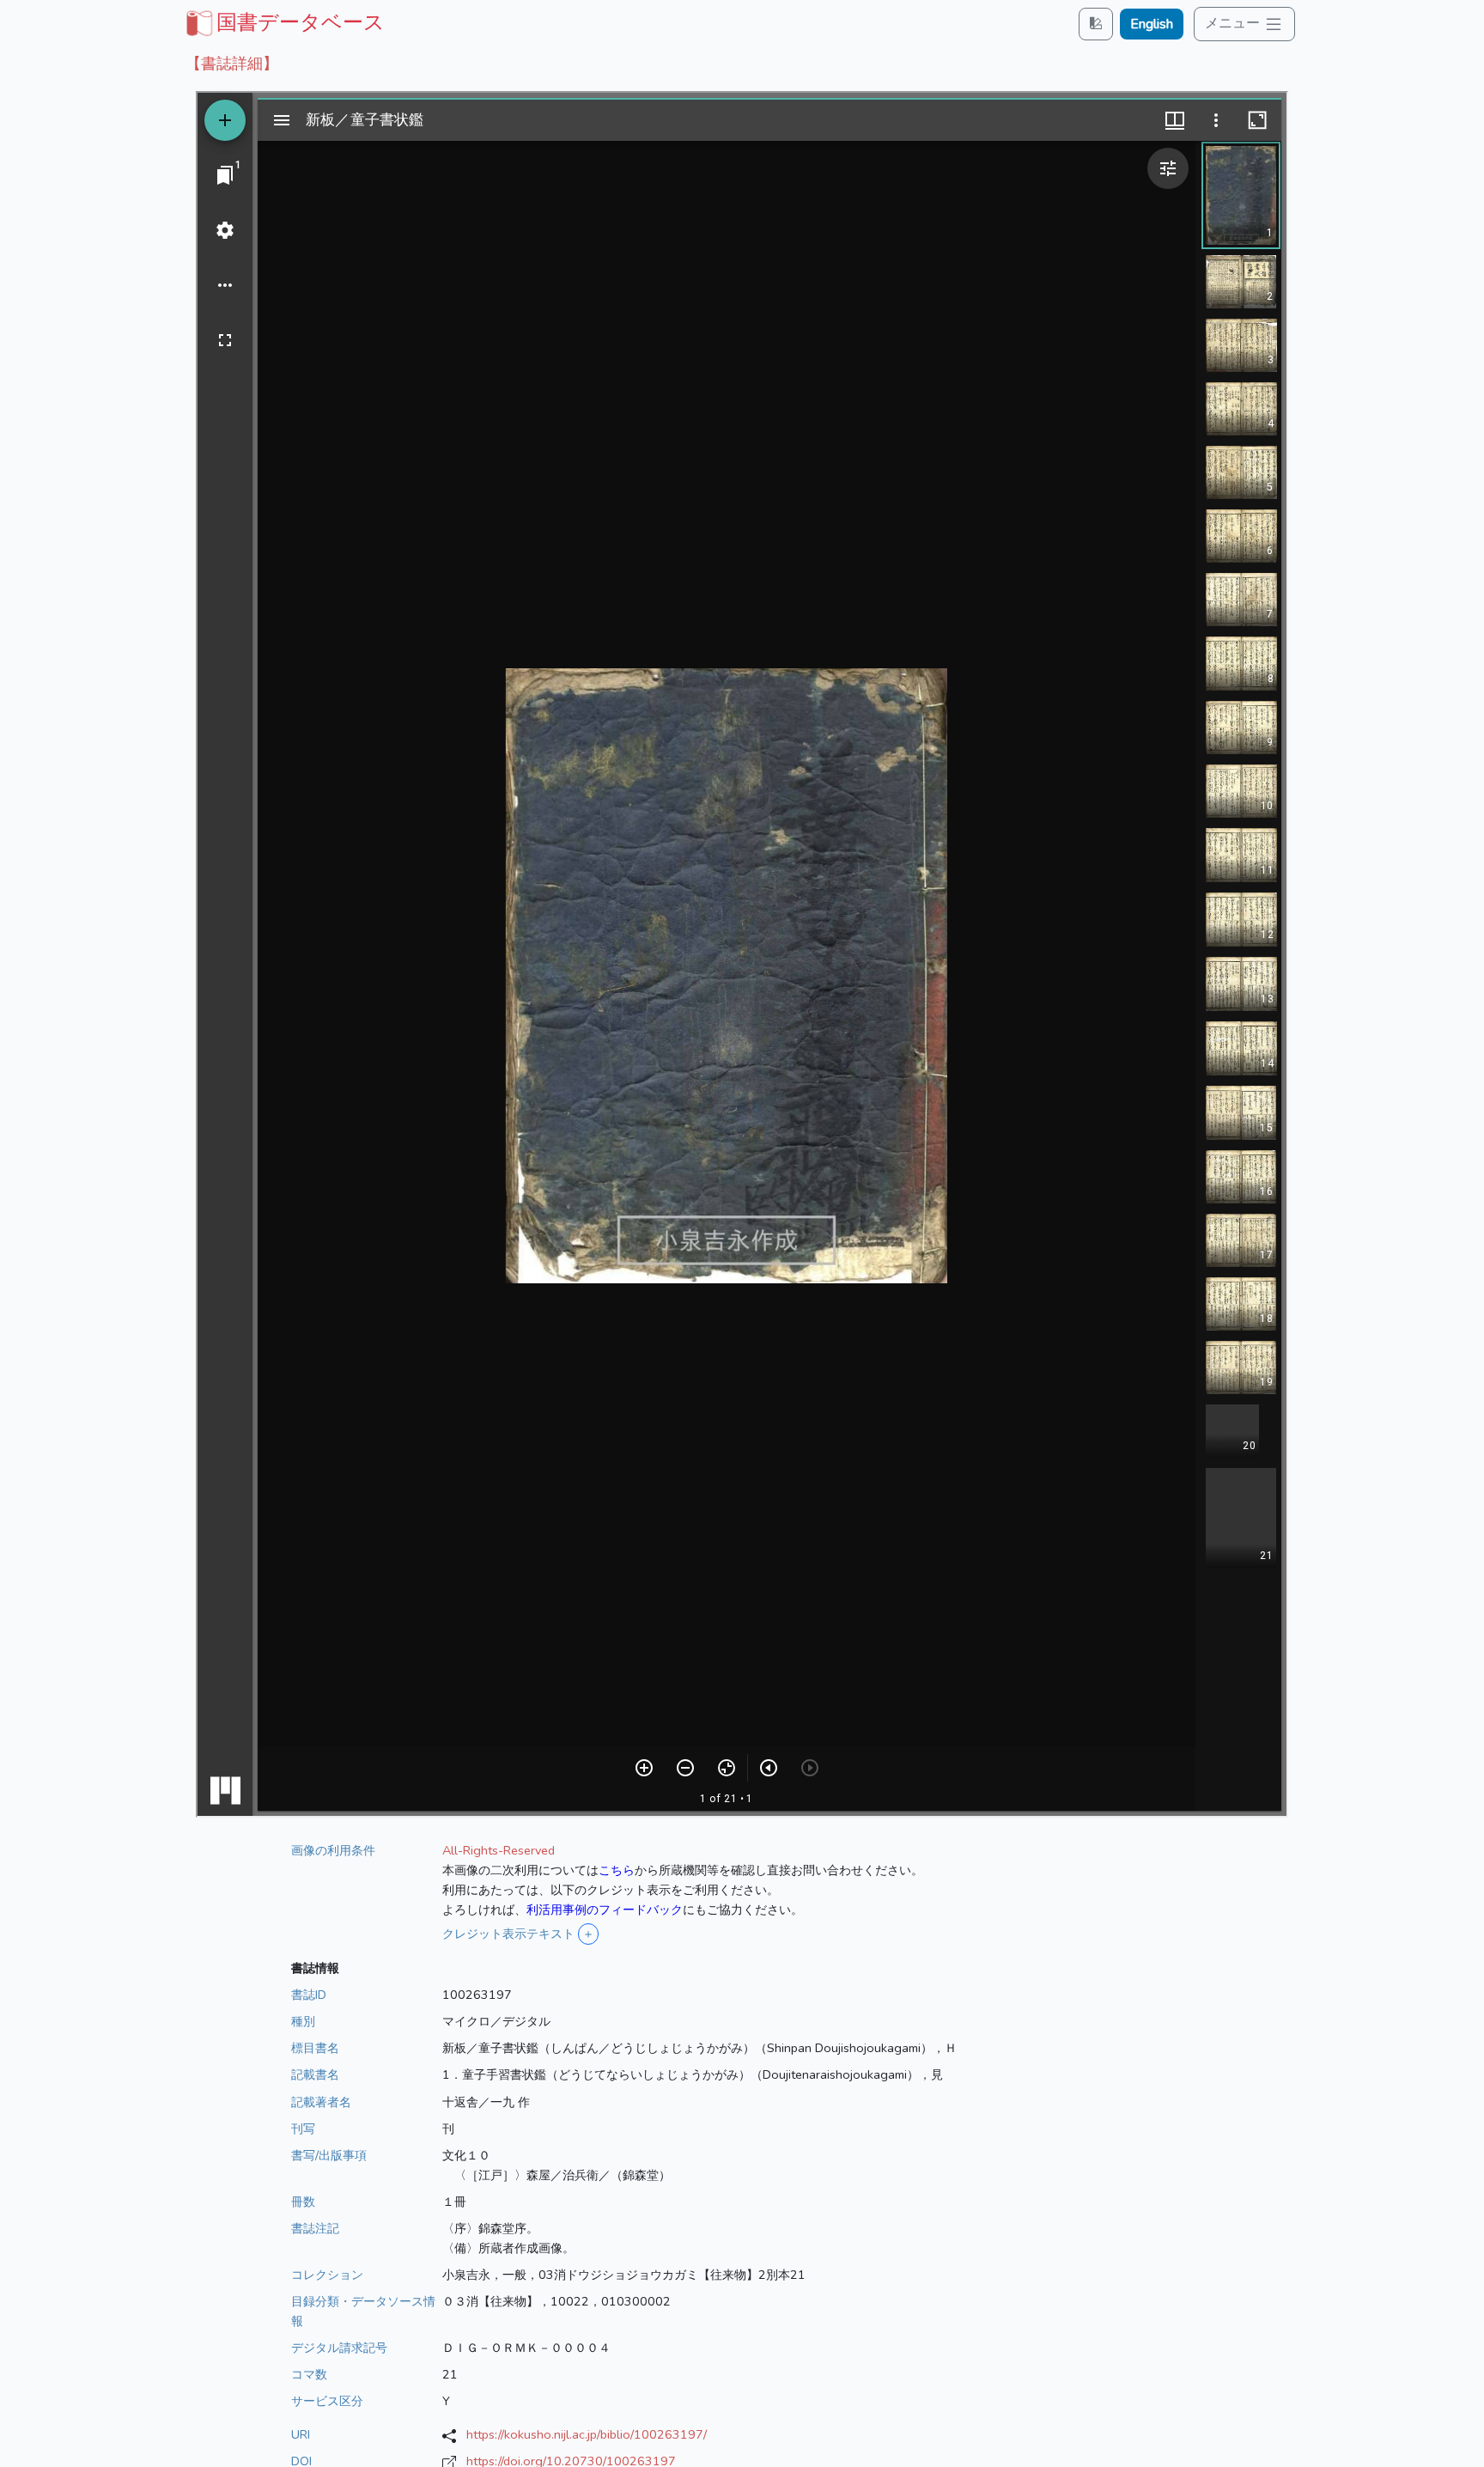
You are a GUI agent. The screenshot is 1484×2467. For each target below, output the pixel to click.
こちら (617, 1870)
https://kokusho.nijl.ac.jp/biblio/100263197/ (587, 2434)
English (1152, 24)
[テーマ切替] (1096, 24)
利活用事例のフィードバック (605, 1910)
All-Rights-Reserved (499, 1850)
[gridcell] (283, 22)
